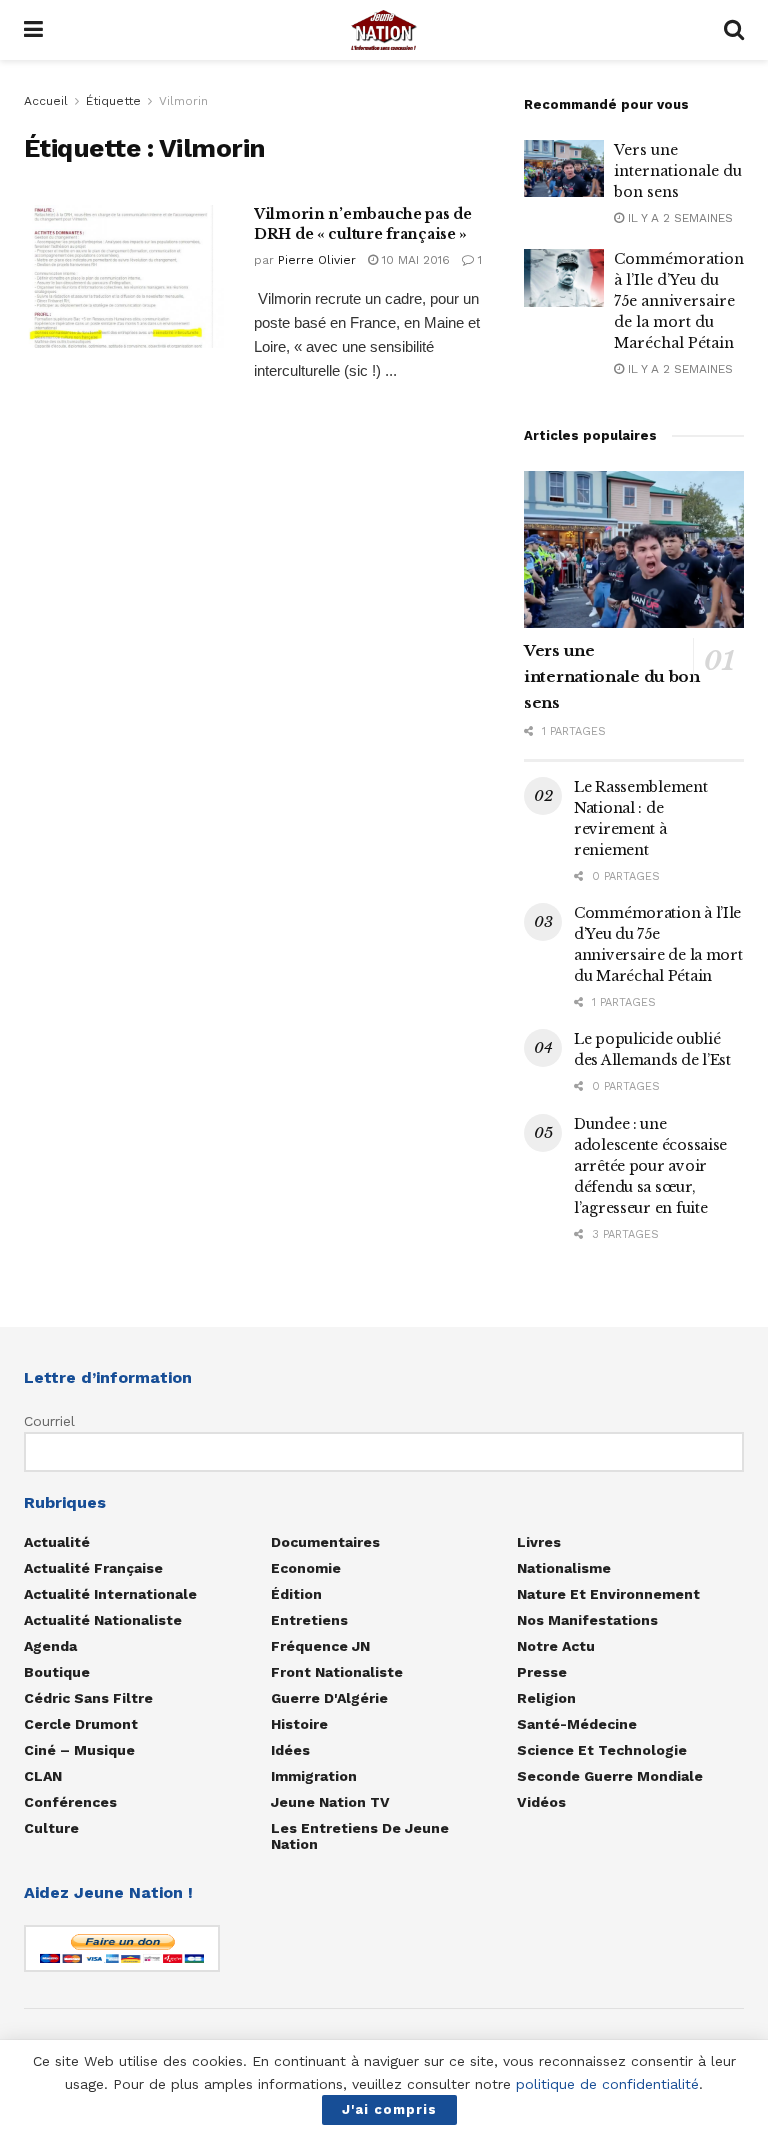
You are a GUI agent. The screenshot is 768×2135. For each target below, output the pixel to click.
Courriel (49, 1421)
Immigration (314, 1776)
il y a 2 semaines (678, 218)
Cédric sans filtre (88, 1698)
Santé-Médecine (577, 1724)
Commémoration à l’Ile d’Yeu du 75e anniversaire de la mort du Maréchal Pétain (679, 301)
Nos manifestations (587, 1620)
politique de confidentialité (607, 2084)
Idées (290, 1750)
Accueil (46, 101)
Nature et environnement (608, 1594)
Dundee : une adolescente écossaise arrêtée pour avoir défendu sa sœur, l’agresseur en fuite (650, 1166)
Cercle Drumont (81, 1724)
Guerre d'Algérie (329, 1698)
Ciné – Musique (79, 1750)
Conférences (70, 1802)
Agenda (50, 1646)
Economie (306, 1568)
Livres (539, 1542)
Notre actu (556, 1646)
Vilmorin (183, 101)
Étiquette (113, 101)
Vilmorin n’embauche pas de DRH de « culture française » (363, 224)
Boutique (57, 1672)
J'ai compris (389, 2109)
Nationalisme (564, 1568)
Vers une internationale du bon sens (678, 171)
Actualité (57, 1542)
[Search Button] (734, 30)
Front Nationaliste (337, 1672)
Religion (546, 1698)
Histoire (299, 1724)
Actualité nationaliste (103, 1620)
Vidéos (541, 1802)
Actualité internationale (110, 1594)
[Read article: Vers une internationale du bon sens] (564, 168)
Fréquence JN (320, 1646)
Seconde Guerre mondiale (610, 1776)
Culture (51, 1828)
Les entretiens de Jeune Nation (360, 1836)
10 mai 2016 (414, 260)
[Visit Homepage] (384, 30)
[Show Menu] (33, 30)
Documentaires (325, 1542)
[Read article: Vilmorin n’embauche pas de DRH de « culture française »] (124, 276)
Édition (296, 1594)
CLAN (43, 1776)
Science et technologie (602, 1750)
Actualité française (93, 1568)
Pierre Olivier (317, 260)
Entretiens (309, 1620)
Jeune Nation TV (330, 1802)
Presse (542, 1672)
